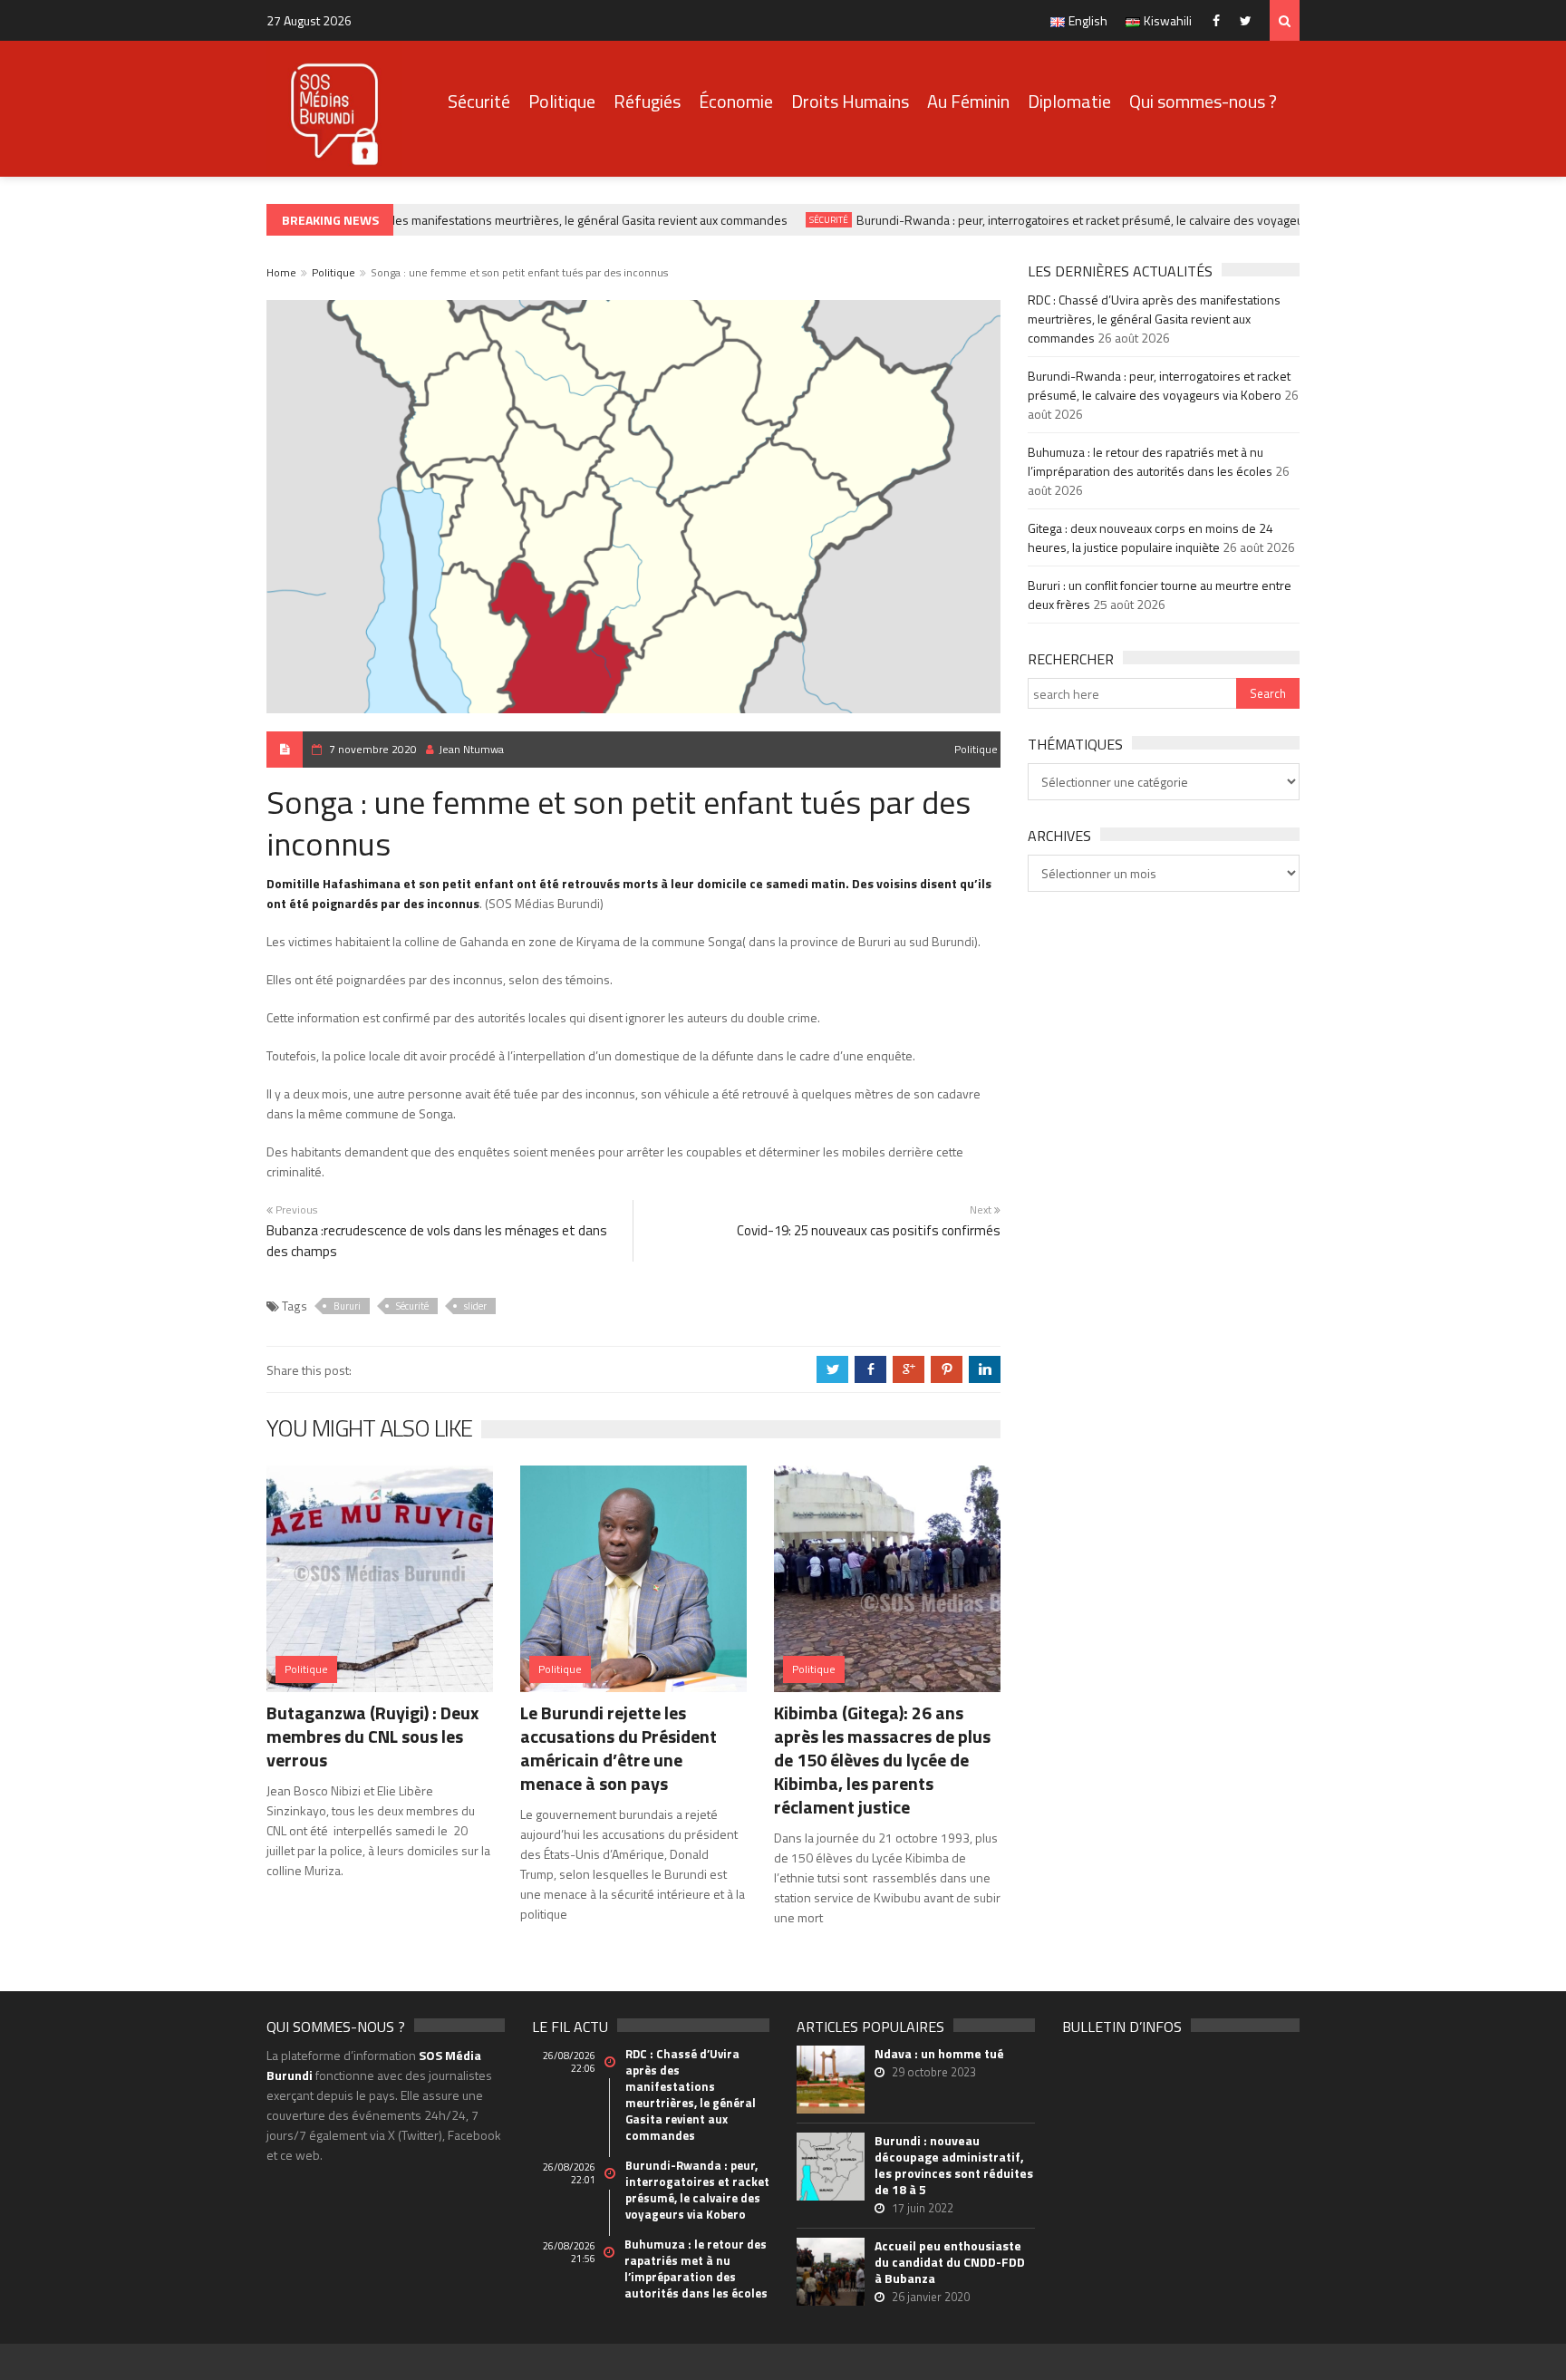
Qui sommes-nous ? (1203, 101)
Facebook (1220, 20)
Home (281, 272)
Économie (736, 101)
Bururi (347, 1306)
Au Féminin (968, 101)
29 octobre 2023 (934, 2072)
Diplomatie (1069, 101)
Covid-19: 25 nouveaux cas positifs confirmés (869, 1230)
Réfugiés (647, 101)
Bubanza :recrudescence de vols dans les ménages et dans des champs (437, 1241)
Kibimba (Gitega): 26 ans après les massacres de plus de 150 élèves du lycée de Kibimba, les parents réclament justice (882, 1760)
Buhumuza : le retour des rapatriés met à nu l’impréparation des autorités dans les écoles (1150, 461)
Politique (562, 101)
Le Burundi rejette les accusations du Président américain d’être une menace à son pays (619, 1748)
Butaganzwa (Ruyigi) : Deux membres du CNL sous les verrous (372, 1736)
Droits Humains (850, 101)
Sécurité (479, 101)
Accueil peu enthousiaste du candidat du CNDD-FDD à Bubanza (950, 2262)
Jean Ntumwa (471, 749)
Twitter (1250, 20)
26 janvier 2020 (931, 2297)
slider (475, 1306)
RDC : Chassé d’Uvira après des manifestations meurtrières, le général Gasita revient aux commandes (495, 220)
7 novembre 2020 (373, 749)
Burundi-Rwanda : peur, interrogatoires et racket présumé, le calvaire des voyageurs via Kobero (1098, 220)
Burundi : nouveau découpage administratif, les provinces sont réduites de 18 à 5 (954, 2165)
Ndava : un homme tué (939, 2054)
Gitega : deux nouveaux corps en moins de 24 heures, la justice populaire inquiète (1150, 537)
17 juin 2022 (923, 2208)
